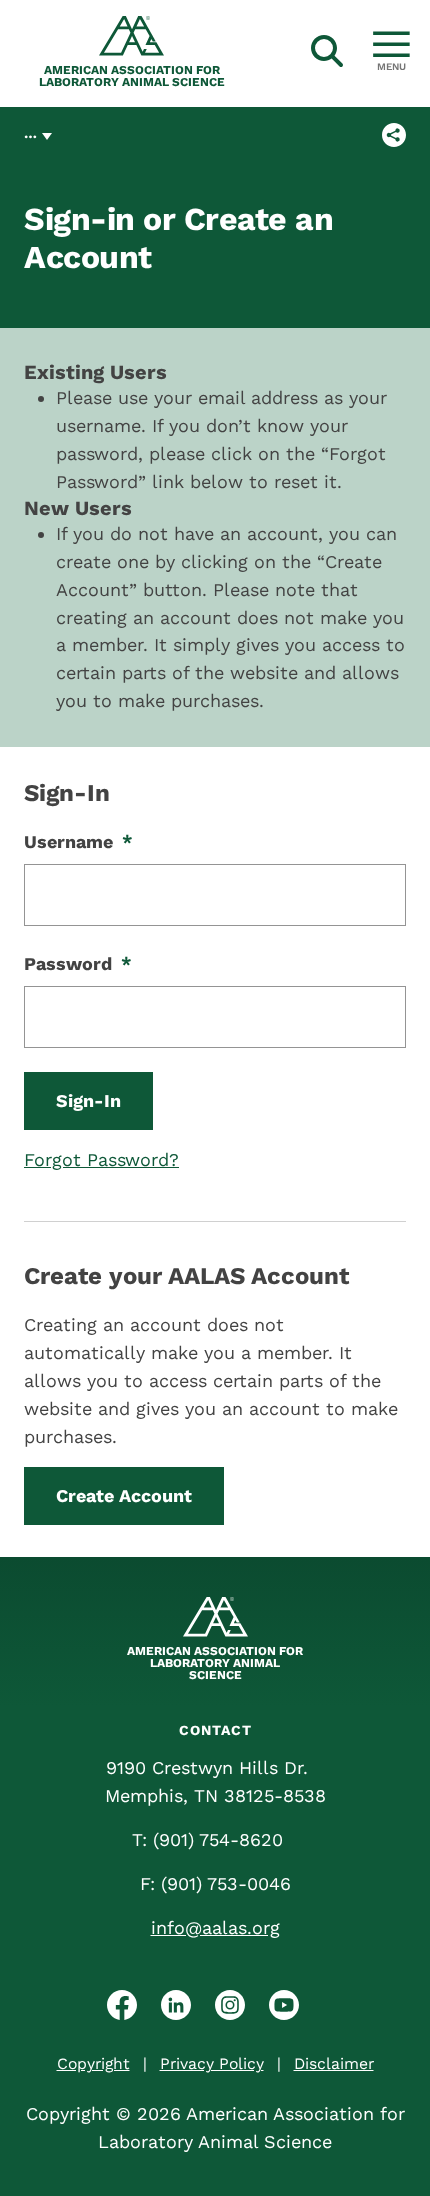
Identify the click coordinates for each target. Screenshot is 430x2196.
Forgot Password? (101, 1159)
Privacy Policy (212, 2063)
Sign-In (88, 1100)
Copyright (93, 2063)
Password (78, 963)
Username (78, 841)
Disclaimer (334, 2063)
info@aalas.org (215, 1927)
